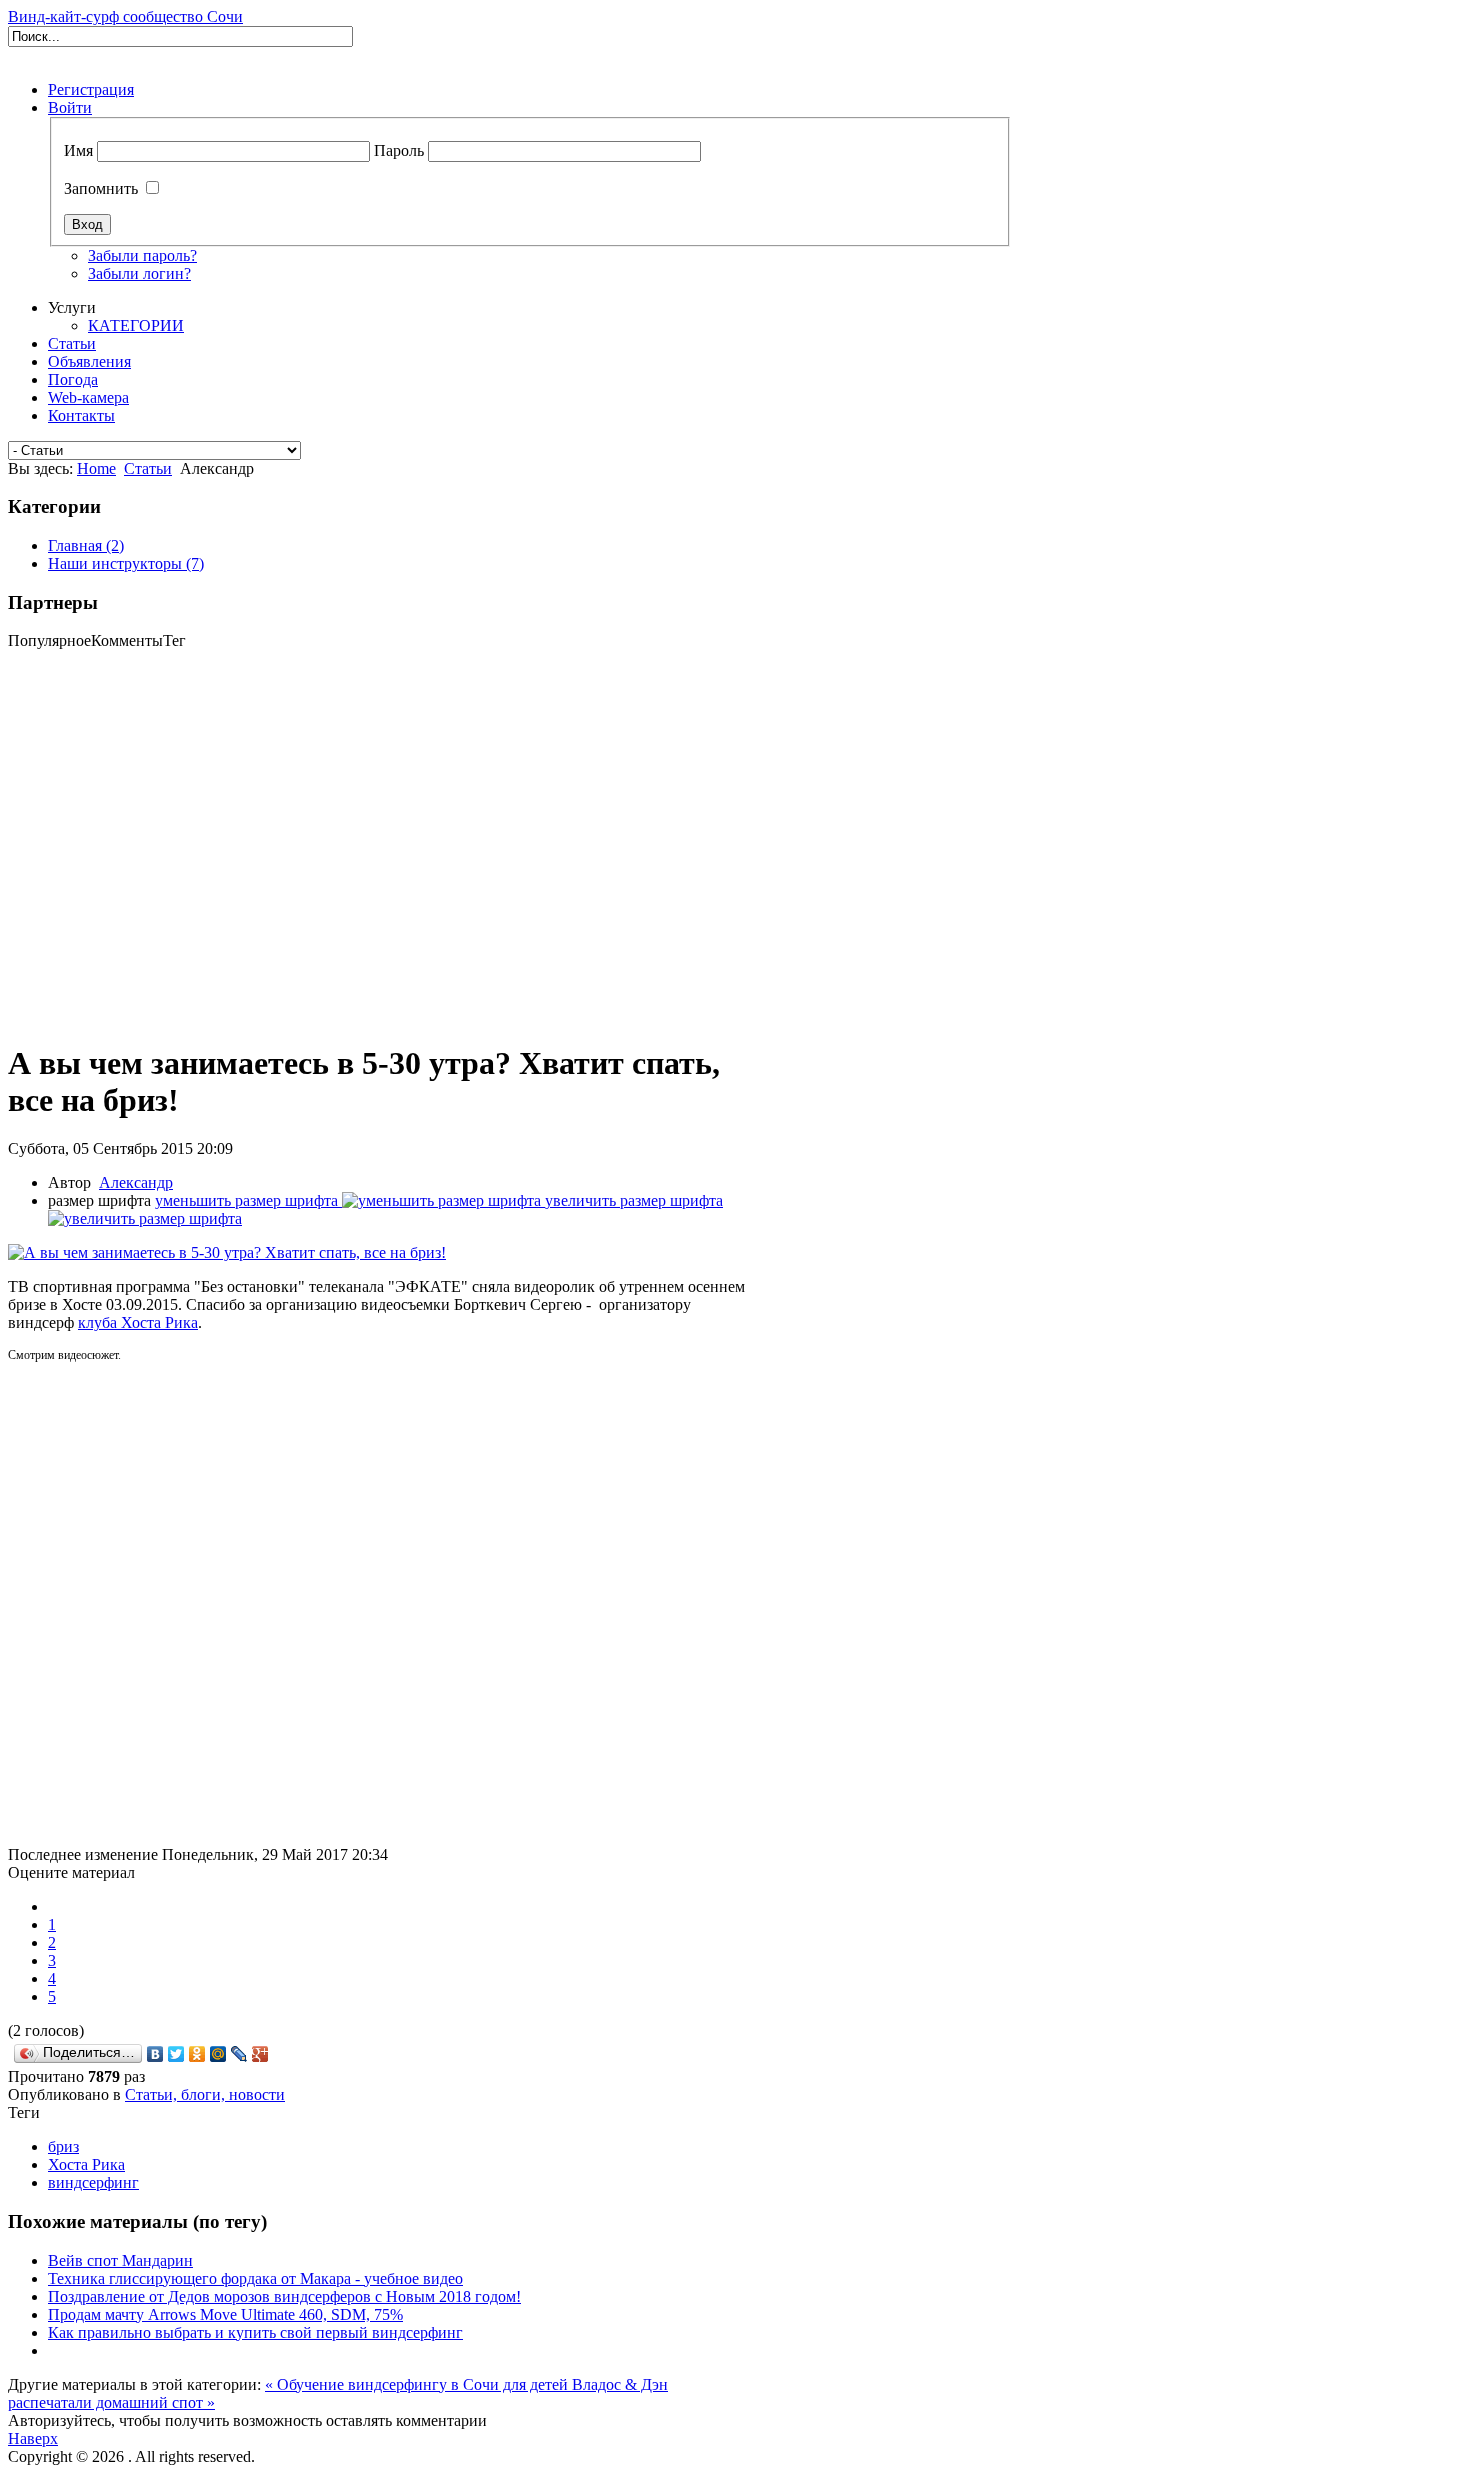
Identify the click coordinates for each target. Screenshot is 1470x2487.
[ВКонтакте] (155, 2054)
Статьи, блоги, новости (205, 2094)
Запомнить (101, 188)
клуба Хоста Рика (138, 1322)
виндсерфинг (93, 2182)
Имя (78, 150)
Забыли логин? (139, 273)
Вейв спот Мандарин (120, 2260)
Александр (136, 1182)
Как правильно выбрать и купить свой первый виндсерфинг (255, 2332)
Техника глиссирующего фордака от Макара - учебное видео (255, 2278)
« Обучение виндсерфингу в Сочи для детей (418, 2384)
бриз (63, 2146)
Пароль (399, 150)
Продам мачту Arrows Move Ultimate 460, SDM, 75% (225, 2314)
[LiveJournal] (239, 2054)
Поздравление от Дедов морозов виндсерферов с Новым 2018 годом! (284, 2296)
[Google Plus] (260, 2054)
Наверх (33, 2438)
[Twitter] (176, 2054)
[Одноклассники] (197, 2054)
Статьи (148, 468)
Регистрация (91, 89)
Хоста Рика (86, 2164)
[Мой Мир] (218, 2054)
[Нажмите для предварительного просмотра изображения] (227, 1252)
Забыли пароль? (142, 255)
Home (96, 468)
